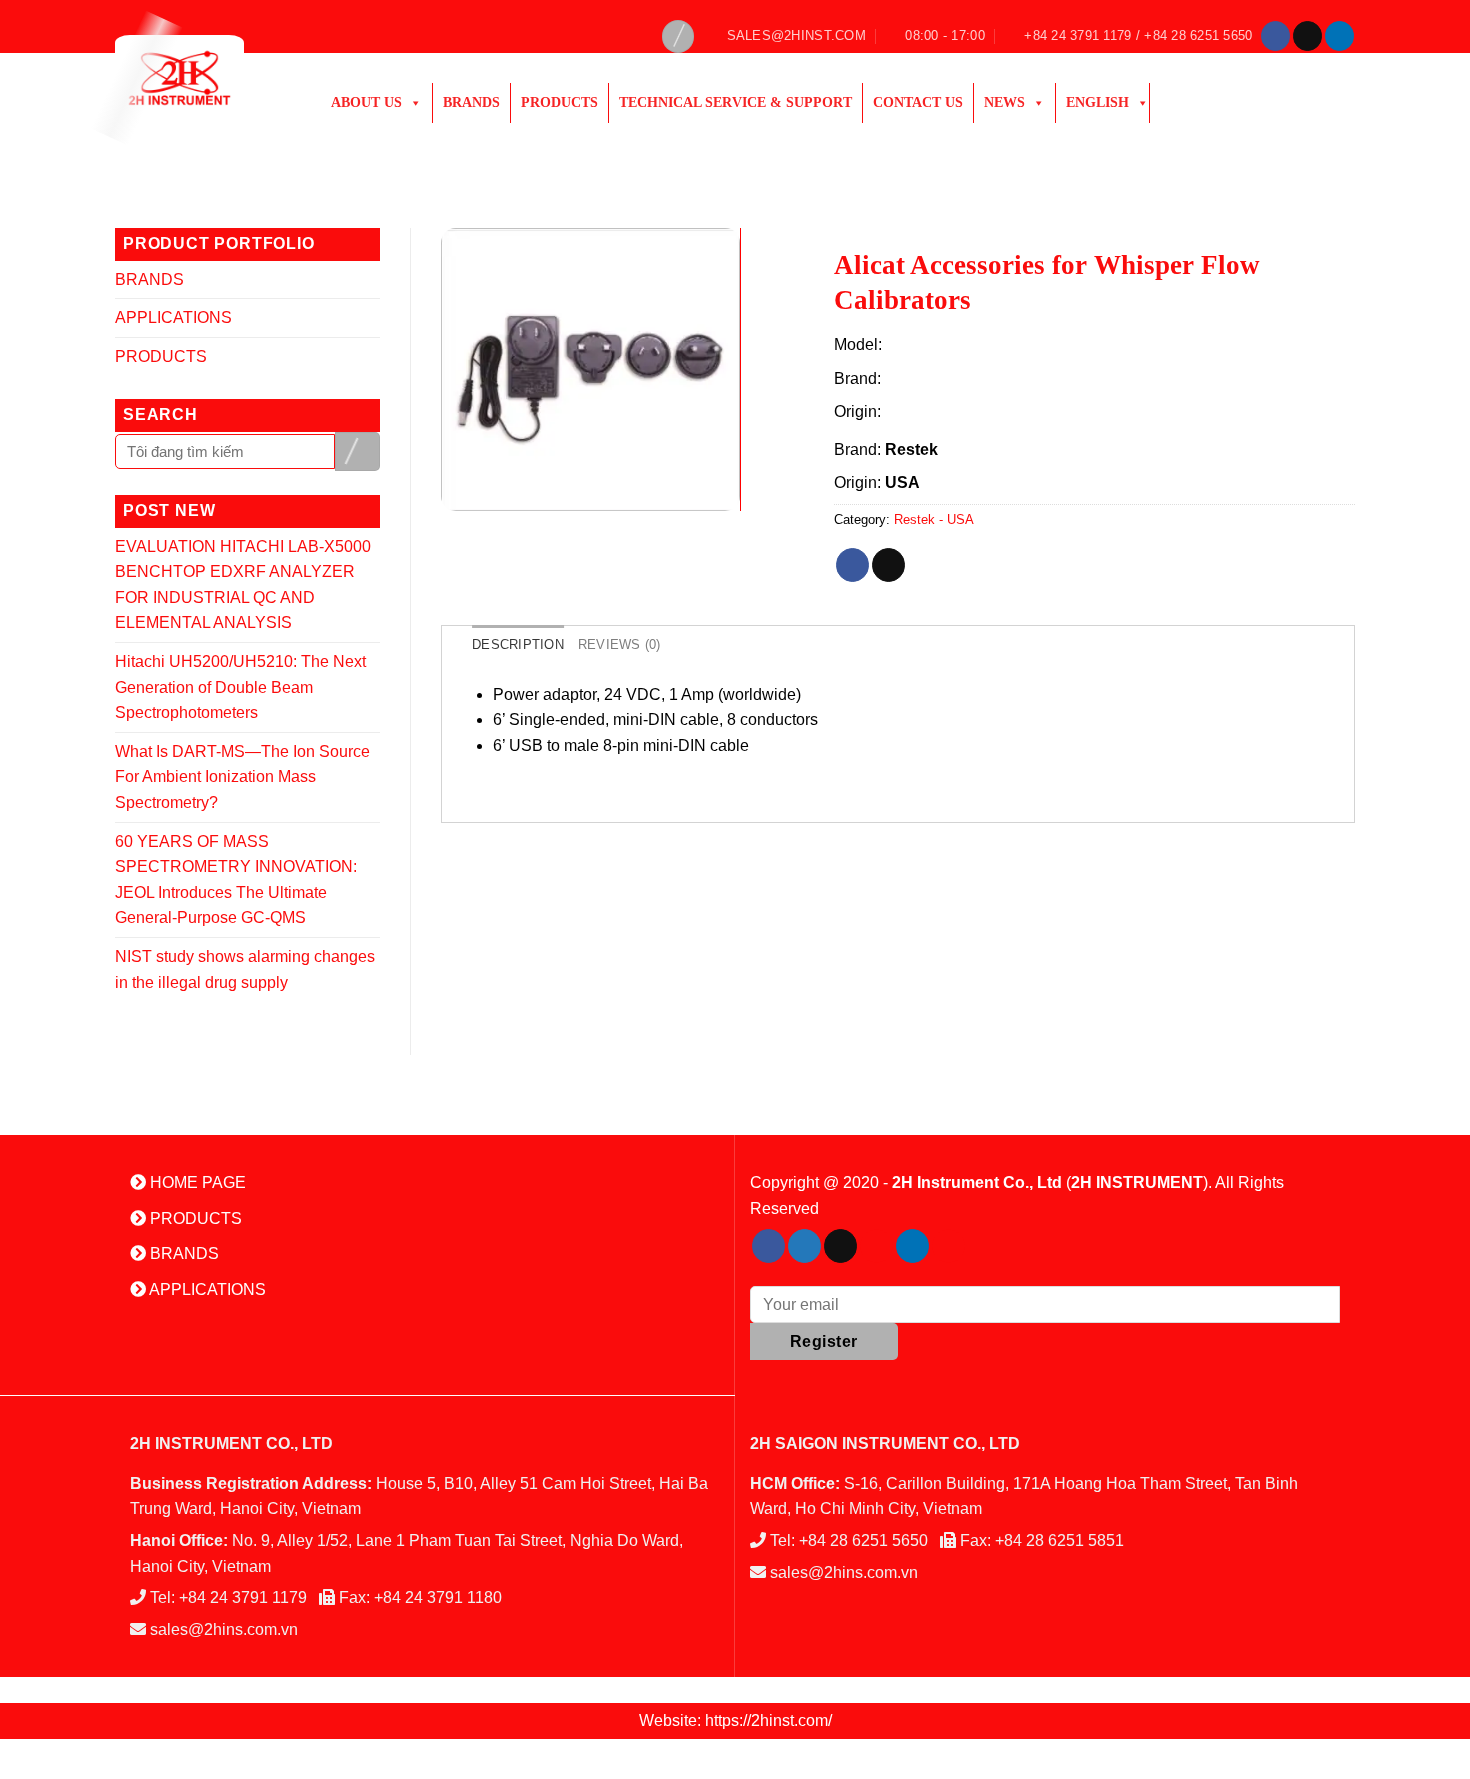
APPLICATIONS (173, 317)
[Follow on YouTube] (948, 1246)
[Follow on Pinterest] (876, 1246)
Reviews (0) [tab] (619, 644)
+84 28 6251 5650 (863, 1540)
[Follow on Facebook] (1275, 36)
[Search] (678, 36)
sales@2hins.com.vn (224, 1629)
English (1097, 102)
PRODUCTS (559, 102)
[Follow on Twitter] (804, 1246)
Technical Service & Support (735, 102)
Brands (471, 102)
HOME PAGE (196, 1182)
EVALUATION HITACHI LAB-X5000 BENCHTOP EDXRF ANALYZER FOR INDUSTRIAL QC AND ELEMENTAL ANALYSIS (243, 585)
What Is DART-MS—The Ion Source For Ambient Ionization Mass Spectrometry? (242, 777)
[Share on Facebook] (852, 565)
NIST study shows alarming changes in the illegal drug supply (245, 969)
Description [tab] (518, 644)
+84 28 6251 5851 (1059, 1540)
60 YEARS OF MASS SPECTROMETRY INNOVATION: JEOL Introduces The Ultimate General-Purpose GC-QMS (236, 880)
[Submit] (357, 451)
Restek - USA (934, 519)
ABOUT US (366, 102)
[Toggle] (372, 279)
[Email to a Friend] (888, 565)
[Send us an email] (1307, 36)
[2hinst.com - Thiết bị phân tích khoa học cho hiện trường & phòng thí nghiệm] (203, 78)
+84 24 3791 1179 (243, 1597)
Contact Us (918, 102)
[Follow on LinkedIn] (1339, 36)
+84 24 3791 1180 (438, 1597)
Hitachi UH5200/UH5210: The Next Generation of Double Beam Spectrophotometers (240, 687)
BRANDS (149, 279)
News (1004, 102)
